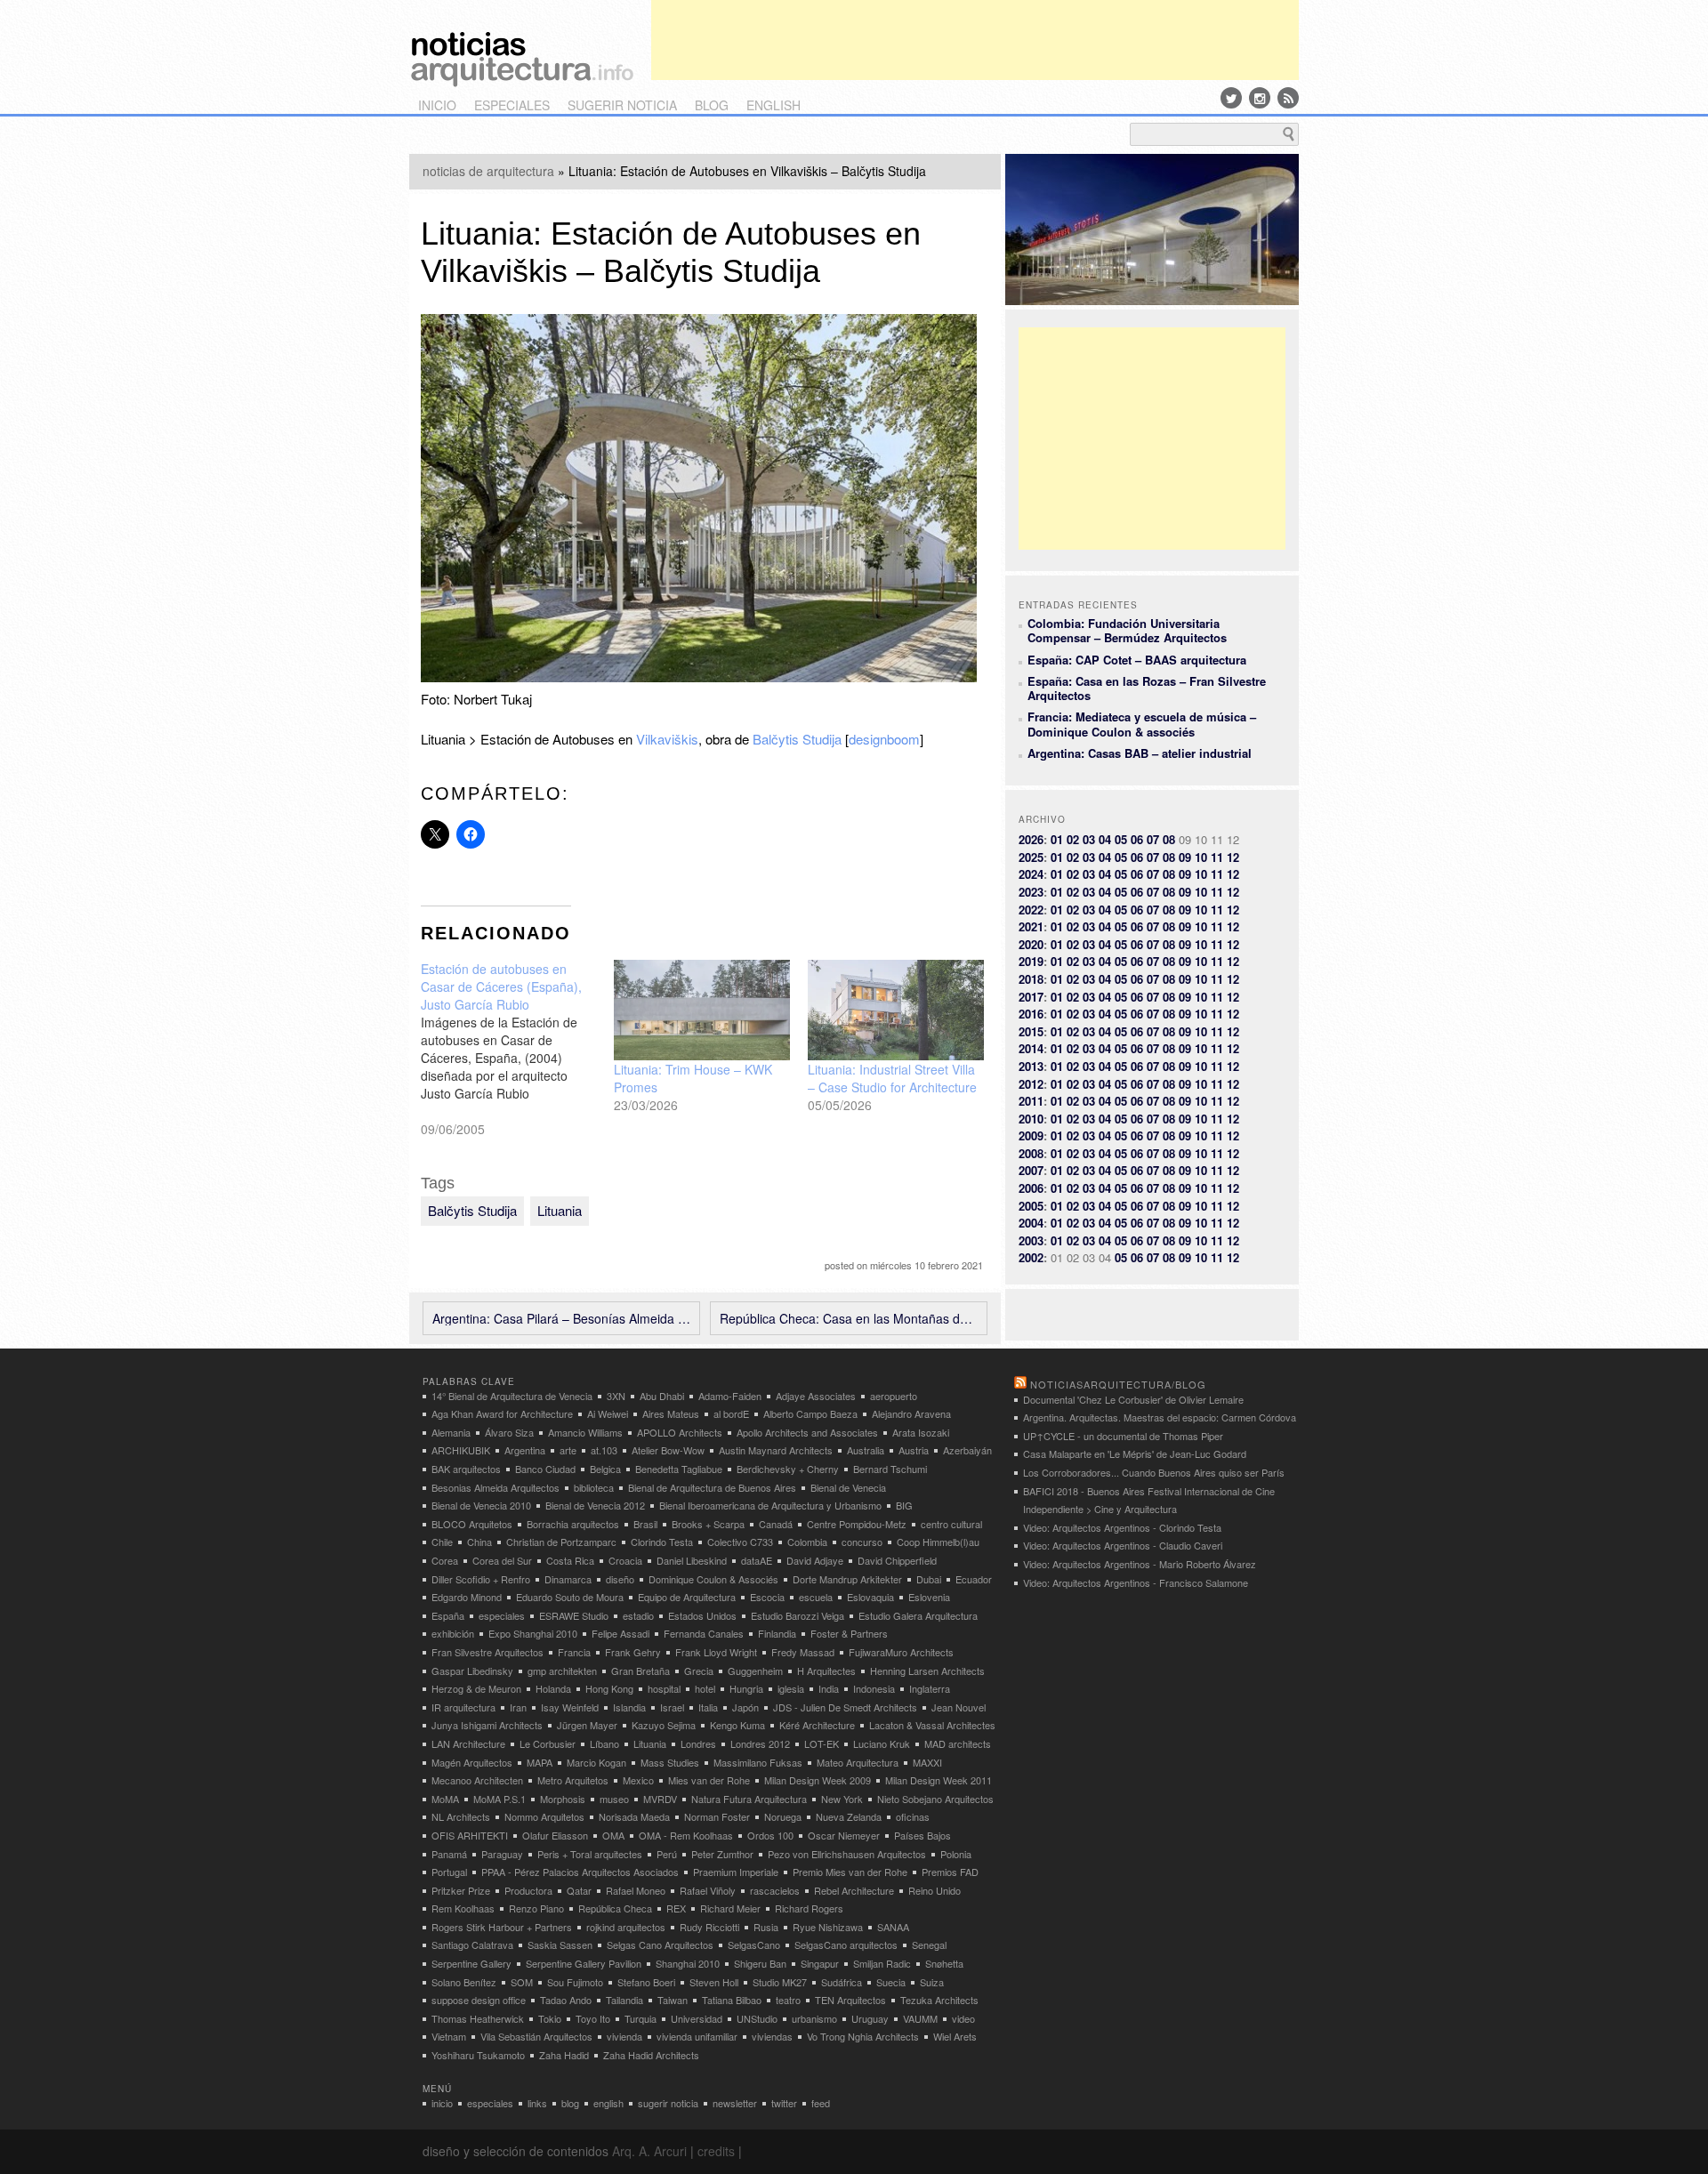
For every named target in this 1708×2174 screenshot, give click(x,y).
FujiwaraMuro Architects (901, 1652)
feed (821, 2103)
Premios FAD (950, 1872)
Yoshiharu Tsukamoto (478, 2055)
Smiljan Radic (882, 1963)
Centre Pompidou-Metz (857, 1524)
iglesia (791, 1688)
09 (1185, 857)
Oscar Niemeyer (844, 1835)
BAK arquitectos (466, 1469)
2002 (1031, 1257)
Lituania (560, 1210)
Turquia (640, 2018)
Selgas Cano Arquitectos (660, 1945)
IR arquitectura (463, 1707)
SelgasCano (754, 1945)
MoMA (445, 1799)
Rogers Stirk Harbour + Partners (502, 1927)
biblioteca (594, 1487)
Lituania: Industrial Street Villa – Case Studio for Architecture (892, 1078)
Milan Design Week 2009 (818, 1780)
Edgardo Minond (467, 1597)
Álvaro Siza (509, 1432)
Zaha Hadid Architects (651, 2055)
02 (1073, 839)
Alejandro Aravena (911, 1413)
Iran (518, 1707)
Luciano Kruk (882, 1743)
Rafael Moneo (636, 1890)
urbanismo (814, 2018)
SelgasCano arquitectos (846, 1945)
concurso (862, 1542)
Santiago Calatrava (472, 1945)
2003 (1031, 1240)
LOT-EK (822, 1743)
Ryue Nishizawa (828, 1927)
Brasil (645, 1524)
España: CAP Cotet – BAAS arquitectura (1137, 660)
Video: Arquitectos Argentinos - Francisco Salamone (1136, 1582)
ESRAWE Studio (574, 1615)
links (537, 2103)
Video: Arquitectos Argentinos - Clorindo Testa (1122, 1527)
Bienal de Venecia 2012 (595, 1505)
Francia (574, 1652)
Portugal (449, 1872)
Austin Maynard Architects (776, 1450)
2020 (1031, 944)
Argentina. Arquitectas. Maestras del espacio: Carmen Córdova (1160, 1417)
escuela (816, 1597)
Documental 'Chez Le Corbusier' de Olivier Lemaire (1133, 1399)
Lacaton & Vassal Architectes (932, 1725)
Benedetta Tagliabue (679, 1469)
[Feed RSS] (1288, 98)
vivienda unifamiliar (697, 2036)
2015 (1031, 1031)
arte (568, 1450)
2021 (1031, 926)
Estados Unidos (702, 1615)
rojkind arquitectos (626, 1927)
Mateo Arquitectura (858, 1762)
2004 (1031, 1223)
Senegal (929, 1945)
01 (1057, 839)
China (479, 1542)
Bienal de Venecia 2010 (481, 1505)
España (448, 1615)
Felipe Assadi (620, 1633)
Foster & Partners (849, 1633)
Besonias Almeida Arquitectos (495, 1487)
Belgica (605, 1469)
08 (1169, 839)
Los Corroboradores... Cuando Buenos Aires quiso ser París (1154, 1472)
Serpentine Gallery (471, 1963)
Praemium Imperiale (736, 1872)
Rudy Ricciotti (709, 1927)
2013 (1031, 1066)
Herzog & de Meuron (476, 1688)
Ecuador (974, 1579)
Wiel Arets (955, 2036)
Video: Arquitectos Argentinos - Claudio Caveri (1123, 1545)
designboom (884, 739)
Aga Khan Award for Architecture (502, 1413)
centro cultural (951, 1524)
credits (716, 2151)
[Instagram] (1260, 98)
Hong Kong (609, 1688)
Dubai (929, 1579)
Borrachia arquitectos (573, 1524)
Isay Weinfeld (570, 1707)
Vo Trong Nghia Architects (863, 2036)
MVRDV (660, 1799)
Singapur (820, 1963)
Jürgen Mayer (587, 1725)
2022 (1031, 910)
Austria (914, 1450)
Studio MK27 (780, 1982)
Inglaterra (930, 1688)
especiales (512, 105)
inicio (437, 105)
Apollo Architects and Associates (807, 1432)
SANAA (893, 1927)
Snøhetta (944, 1963)
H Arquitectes (826, 1671)
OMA (613, 1835)
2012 (1031, 1084)
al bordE (731, 1413)
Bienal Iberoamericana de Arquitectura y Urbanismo (770, 1505)
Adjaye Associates (816, 1396)
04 (1105, 839)
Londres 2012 (760, 1743)
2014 (1031, 1048)
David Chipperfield (897, 1560)
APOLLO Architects (680, 1432)
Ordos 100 (770, 1835)
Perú (667, 1854)
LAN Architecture (468, 1743)
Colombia (807, 1542)
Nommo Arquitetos (544, 1816)
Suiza (932, 1982)
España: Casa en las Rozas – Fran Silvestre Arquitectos (1147, 688)
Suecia (891, 1982)
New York (842, 1799)
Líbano (604, 1743)
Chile (442, 1542)
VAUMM (920, 2018)
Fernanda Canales (704, 1633)
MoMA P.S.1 (500, 1799)
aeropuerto (894, 1396)
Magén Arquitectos (472, 1762)
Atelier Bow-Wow (668, 1450)
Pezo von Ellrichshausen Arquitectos (847, 1854)
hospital (664, 1688)
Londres (698, 1743)
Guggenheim (755, 1671)
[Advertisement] (975, 40)
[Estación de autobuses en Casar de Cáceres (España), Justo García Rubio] (518, 1049)
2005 (1031, 1206)
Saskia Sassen (560, 1945)
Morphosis (563, 1799)
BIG (904, 1505)
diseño (620, 1579)
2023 (1031, 892)
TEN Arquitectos (850, 2000)
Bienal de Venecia (848, 1487)
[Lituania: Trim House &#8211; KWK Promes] (702, 1010)
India (829, 1688)
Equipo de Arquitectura (687, 1597)
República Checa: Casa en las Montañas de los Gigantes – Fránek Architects (849, 1318)
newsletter (735, 2103)
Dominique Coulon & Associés (713, 1579)
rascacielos (775, 1890)
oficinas (913, 1816)
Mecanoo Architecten (477, 1780)
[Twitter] (1231, 98)
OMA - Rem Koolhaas (686, 1835)
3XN (616, 1396)
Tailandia (624, 2000)
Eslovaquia (870, 1597)
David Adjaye (815, 1560)
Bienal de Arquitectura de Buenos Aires (712, 1487)
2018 (1031, 979)
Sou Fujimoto (575, 1982)
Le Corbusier (548, 1743)
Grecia (699, 1671)
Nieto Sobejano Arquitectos (935, 1799)
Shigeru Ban (760, 1963)
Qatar (579, 1890)
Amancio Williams (585, 1432)
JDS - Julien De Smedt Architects (845, 1707)
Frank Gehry (633, 1652)
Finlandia (777, 1633)
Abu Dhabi (662, 1396)
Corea (445, 1560)
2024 (1031, 874)
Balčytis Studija (797, 739)
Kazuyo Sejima (664, 1725)
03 (1089, 839)
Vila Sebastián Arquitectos (536, 2036)
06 (1137, 839)
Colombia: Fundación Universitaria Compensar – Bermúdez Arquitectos (1127, 630)
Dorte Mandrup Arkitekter (847, 1579)
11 (1217, 857)
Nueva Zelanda (849, 1816)
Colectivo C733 (740, 1542)
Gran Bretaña (640, 1671)
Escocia (767, 1597)
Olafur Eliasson (555, 1835)
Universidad (697, 2018)
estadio (638, 1615)
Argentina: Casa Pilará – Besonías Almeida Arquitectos (561, 1318)
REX (676, 1908)
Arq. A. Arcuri (649, 2151)
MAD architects (958, 1743)
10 (1201, 857)
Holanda (553, 1688)
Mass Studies (670, 1762)
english (773, 105)
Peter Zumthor (722, 1854)
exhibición (453, 1633)
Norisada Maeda (634, 1816)
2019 (1031, 961)
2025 (1031, 857)
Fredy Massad (803, 1652)
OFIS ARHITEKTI (470, 1835)
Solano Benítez (464, 1982)
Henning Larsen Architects (927, 1671)
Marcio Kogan (596, 1762)
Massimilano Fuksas (758, 1762)
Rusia (766, 1927)
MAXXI (927, 1762)
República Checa (615, 1908)
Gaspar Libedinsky (472, 1671)
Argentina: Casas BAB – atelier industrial (1140, 753)
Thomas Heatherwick (478, 2018)
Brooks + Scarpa (708, 1524)
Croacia (625, 1560)
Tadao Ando (566, 2000)
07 (1153, 839)
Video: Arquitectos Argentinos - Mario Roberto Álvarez (1140, 1564)
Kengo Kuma (737, 1725)
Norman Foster (717, 1816)
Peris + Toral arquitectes (590, 1854)
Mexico (638, 1780)
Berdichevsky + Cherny (788, 1469)
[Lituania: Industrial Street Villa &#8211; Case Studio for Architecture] (896, 1010)
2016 (1031, 1014)
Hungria (746, 1688)
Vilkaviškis (667, 739)
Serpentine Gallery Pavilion (584, 1963)
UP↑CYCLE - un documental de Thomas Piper (1123, 1436)
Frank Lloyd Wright (716, 1652)
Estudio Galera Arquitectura (918, 1615)
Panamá (449, 1854)
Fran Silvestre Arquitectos (487, 1652)
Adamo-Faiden (730, 1396)
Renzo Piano (536, 1908)
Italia (708, 1707)
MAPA (540, 1762)
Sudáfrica (842, 1982)
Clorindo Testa (662, 1542)
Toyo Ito (593, 2018)
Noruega (783, 1816)
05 (1121, 839)
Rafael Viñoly (708, 1890)
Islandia (629, 1707)
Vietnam (449, 2036)
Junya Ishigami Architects (487, 1725)
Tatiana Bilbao (732, 2000)
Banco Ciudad (545, 1469)
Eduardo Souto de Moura (570, 1597)
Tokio (550, 2018)
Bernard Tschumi (890, 1469)
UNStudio (757, 2018)
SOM (522, 1982)
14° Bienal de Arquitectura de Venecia (512, 1396)
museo (614, 1799)
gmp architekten (562, 1671)
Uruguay (870, 2018)
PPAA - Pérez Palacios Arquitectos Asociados (580, 1872)
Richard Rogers (809, 1908)
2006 (1031, 1188)
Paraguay (502, 1854)
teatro (788, 2000)
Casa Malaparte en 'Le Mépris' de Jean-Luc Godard (1135, 1453)
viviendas (772, 2036)
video (963, 2018)
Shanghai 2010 (688, 1963)
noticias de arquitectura (488, 171)
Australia (866, 1450)
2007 (1031, 1170)
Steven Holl (714, 1982)
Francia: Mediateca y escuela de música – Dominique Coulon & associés (1142, 724)
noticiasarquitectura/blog (1118, 1384)
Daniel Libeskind (692, 1560)
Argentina (525, 1450)
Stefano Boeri (646, 1982)
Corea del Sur (502, 1560)
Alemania (451, 1432)
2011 (1031, 1101)
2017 (1031, 997)
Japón (745, 1707)
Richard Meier (730, 1908)
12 (1233, 857)
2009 (1031, 1135)
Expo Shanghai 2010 (533, 1633)
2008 (1031, 1153)
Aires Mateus (671, 1413)
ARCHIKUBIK (461, 1450)
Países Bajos (922, 1835)
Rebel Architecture (854, 1890)
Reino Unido (935, 1890)
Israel (672, 1707)
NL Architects (461, 1816)
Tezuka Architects (939, 2000)
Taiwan (673, 2000)
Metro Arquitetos (573, 1780)
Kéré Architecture (817, 1725)
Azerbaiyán (967, 1450)
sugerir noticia (622, 105)
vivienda (624, 2036)
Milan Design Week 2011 (939, 1780)
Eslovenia (929, 1597)
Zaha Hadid (564, 2055)
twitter (784, 2103)
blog (712, 105)
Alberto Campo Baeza (810, 1413)
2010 (1031, 1119)
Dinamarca (568, 1579)
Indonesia (874, 1688)
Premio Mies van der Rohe (850, 1872)
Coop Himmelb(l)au (938, 1542)
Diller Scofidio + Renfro (481, 1579)
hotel (705, 1688)
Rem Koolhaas (463, 1908)
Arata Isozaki (921, 1432)
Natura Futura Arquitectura (749, 1799)
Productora (528, 1890)
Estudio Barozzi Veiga (798, 1615)
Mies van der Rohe (709, 1780)
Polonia (956, 1854)
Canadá (776, 1524)
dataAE (757, 1560)
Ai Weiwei (608, 1413)
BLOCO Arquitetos (472, 1524)
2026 (1031, 839)
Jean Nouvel (959, 1707)
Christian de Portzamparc (561, 1542)
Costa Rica (570, 1560)
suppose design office (479, 2000)
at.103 (604, 1450)
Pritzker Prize (461, 1890)
